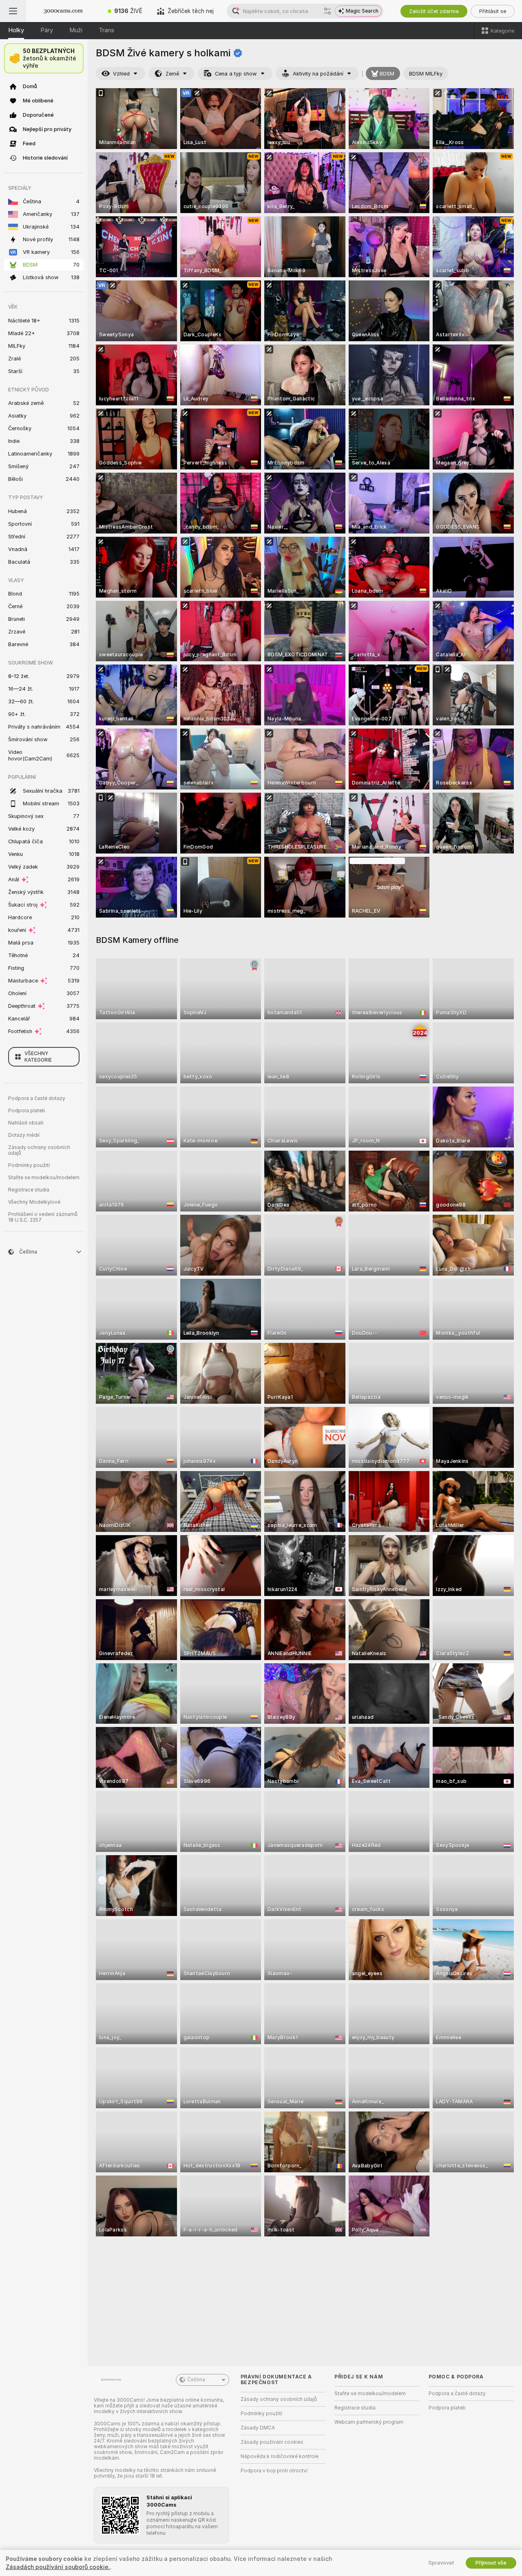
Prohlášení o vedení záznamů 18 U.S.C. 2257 (43, 1217)
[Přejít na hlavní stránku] (63, 11)
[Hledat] (327, 11)
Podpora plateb (27, 1111)
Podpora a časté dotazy (37, 1098)
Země (172, 74)
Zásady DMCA (258, 2428)
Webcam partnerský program (369, 2422)
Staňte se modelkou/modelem (44, 1178)
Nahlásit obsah (26, 1123)
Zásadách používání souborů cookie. (58, 2567)
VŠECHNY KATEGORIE (38, 1057)
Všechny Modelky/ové (34, 1202)
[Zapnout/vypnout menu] (13, 11)
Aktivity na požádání (318, 74)
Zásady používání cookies (272, 2442)
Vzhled (121, 74)
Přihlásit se (493, 11)
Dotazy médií (24, 1135)
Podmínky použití (29, 1165)
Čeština (196, 2380)
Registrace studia (29, 1190)
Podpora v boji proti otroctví (274, 2471)
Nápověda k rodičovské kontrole (280, 2456)
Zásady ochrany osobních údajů (39, 1150)
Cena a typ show (236, 74)
